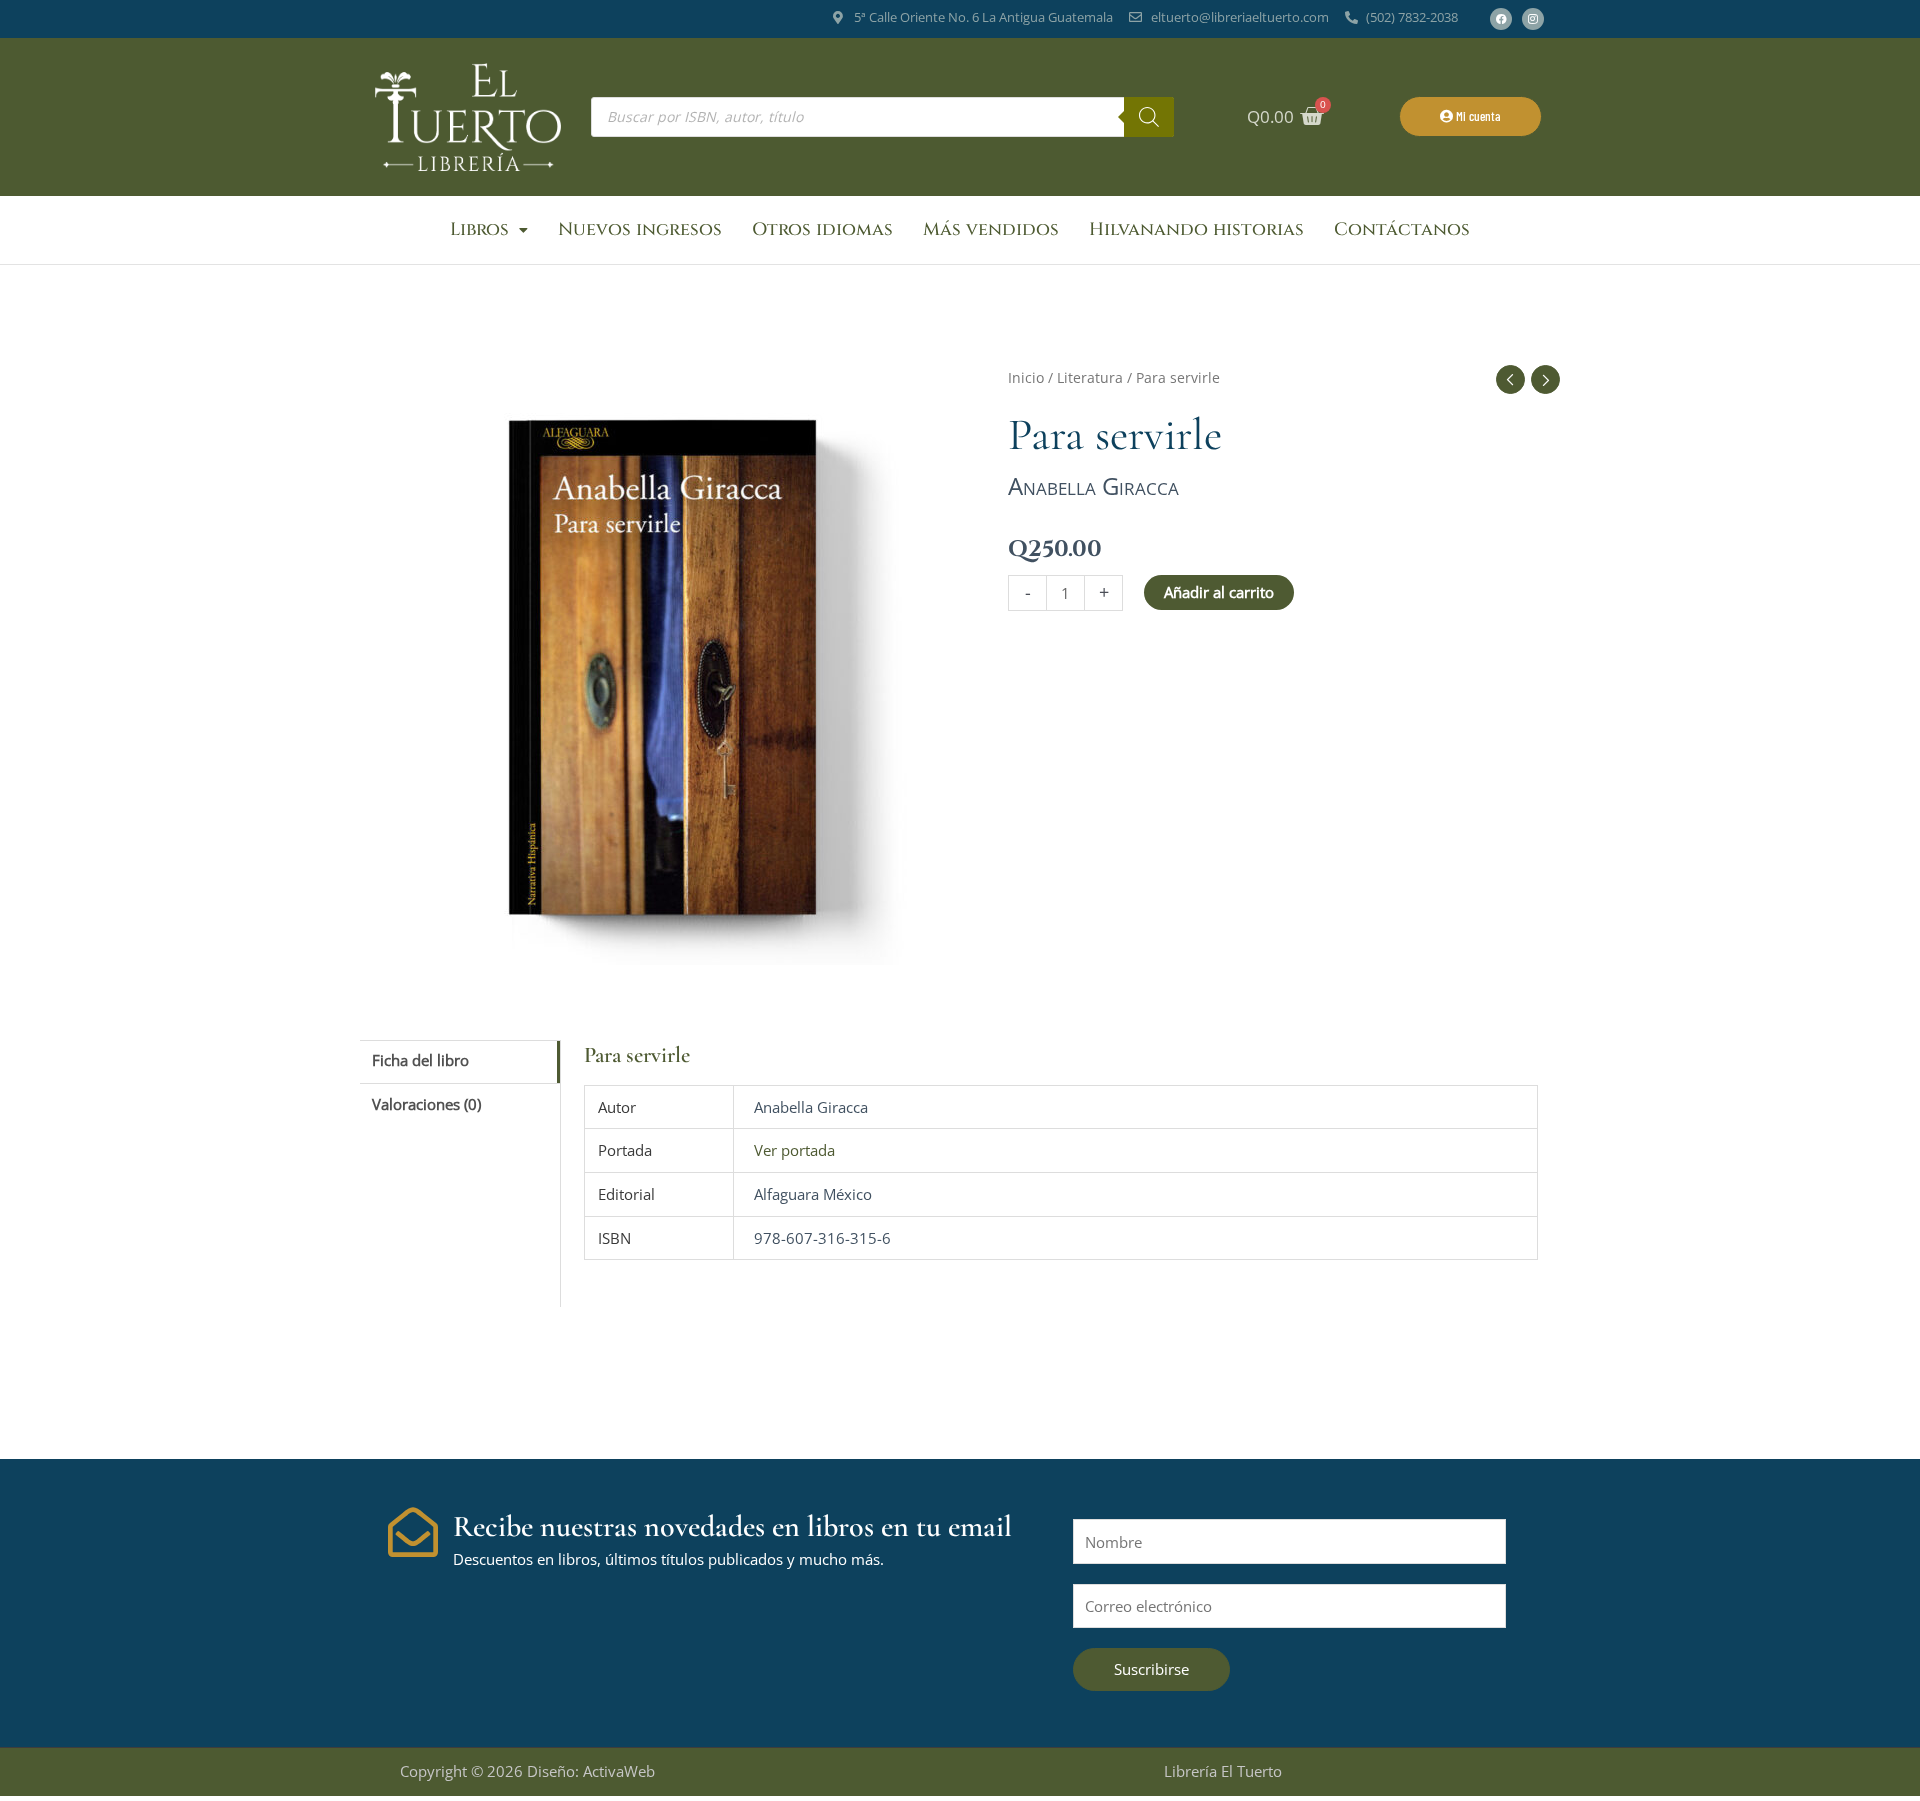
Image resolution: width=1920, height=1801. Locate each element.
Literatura (1090, 377)
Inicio (1026, 377)
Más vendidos (991, 229)
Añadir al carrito (1219, 592)
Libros (479, 229)
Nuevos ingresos (640, 229)
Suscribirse (1151, 1669)
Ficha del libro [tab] (420, 1060)
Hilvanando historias (1196, 229)
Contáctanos (1402, 229)
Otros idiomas (822, 229)
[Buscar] (1149, 117)
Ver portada (794, 1150)
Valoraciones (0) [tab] (426, 1104)
